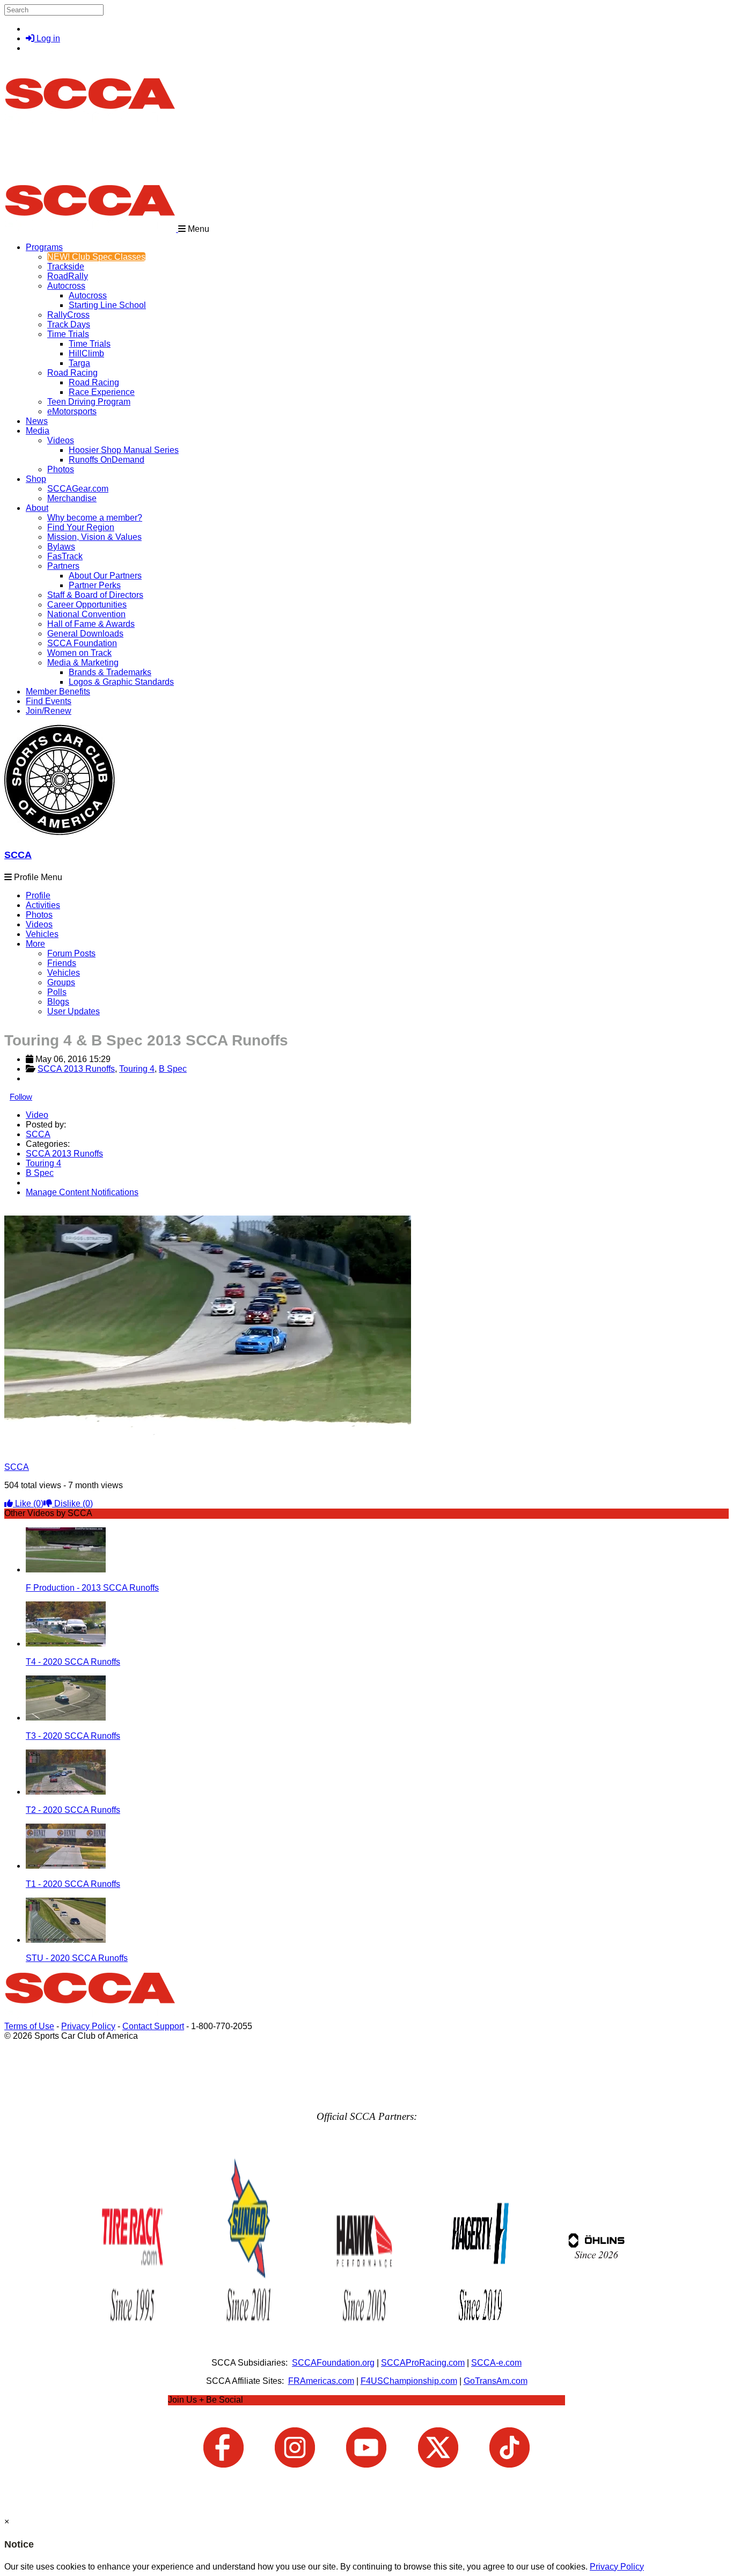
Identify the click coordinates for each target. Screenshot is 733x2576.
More (35, 944)
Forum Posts (71, 953)
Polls (57, 992)
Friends (62, 963)
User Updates (74, 1011)
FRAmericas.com (321, 2381)
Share (31, 1210)
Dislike (72, 1503)
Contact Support (153, 2026)
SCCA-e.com (496, 2363)
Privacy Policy (88, 2026)
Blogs (58, 1002)
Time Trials (68, 334)
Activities (43, 905)
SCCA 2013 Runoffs (76, 1069)
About (37, 508)
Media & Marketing (83, 663)
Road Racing (72, 373)
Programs (44, 247)
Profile (38, 895)
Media (38, 431)
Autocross (66, 286)
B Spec (173, 1069)
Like (28, 1503)
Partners (63, 566)
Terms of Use (29, 2026)
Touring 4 (137, 1069)
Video (37, 1115)
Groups (61, 982)
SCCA (18, 855)
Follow (21, 1097)
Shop (36, 479)
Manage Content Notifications (82, 1192)
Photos (39, 915)
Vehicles (42, 934)
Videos (61, 440)
